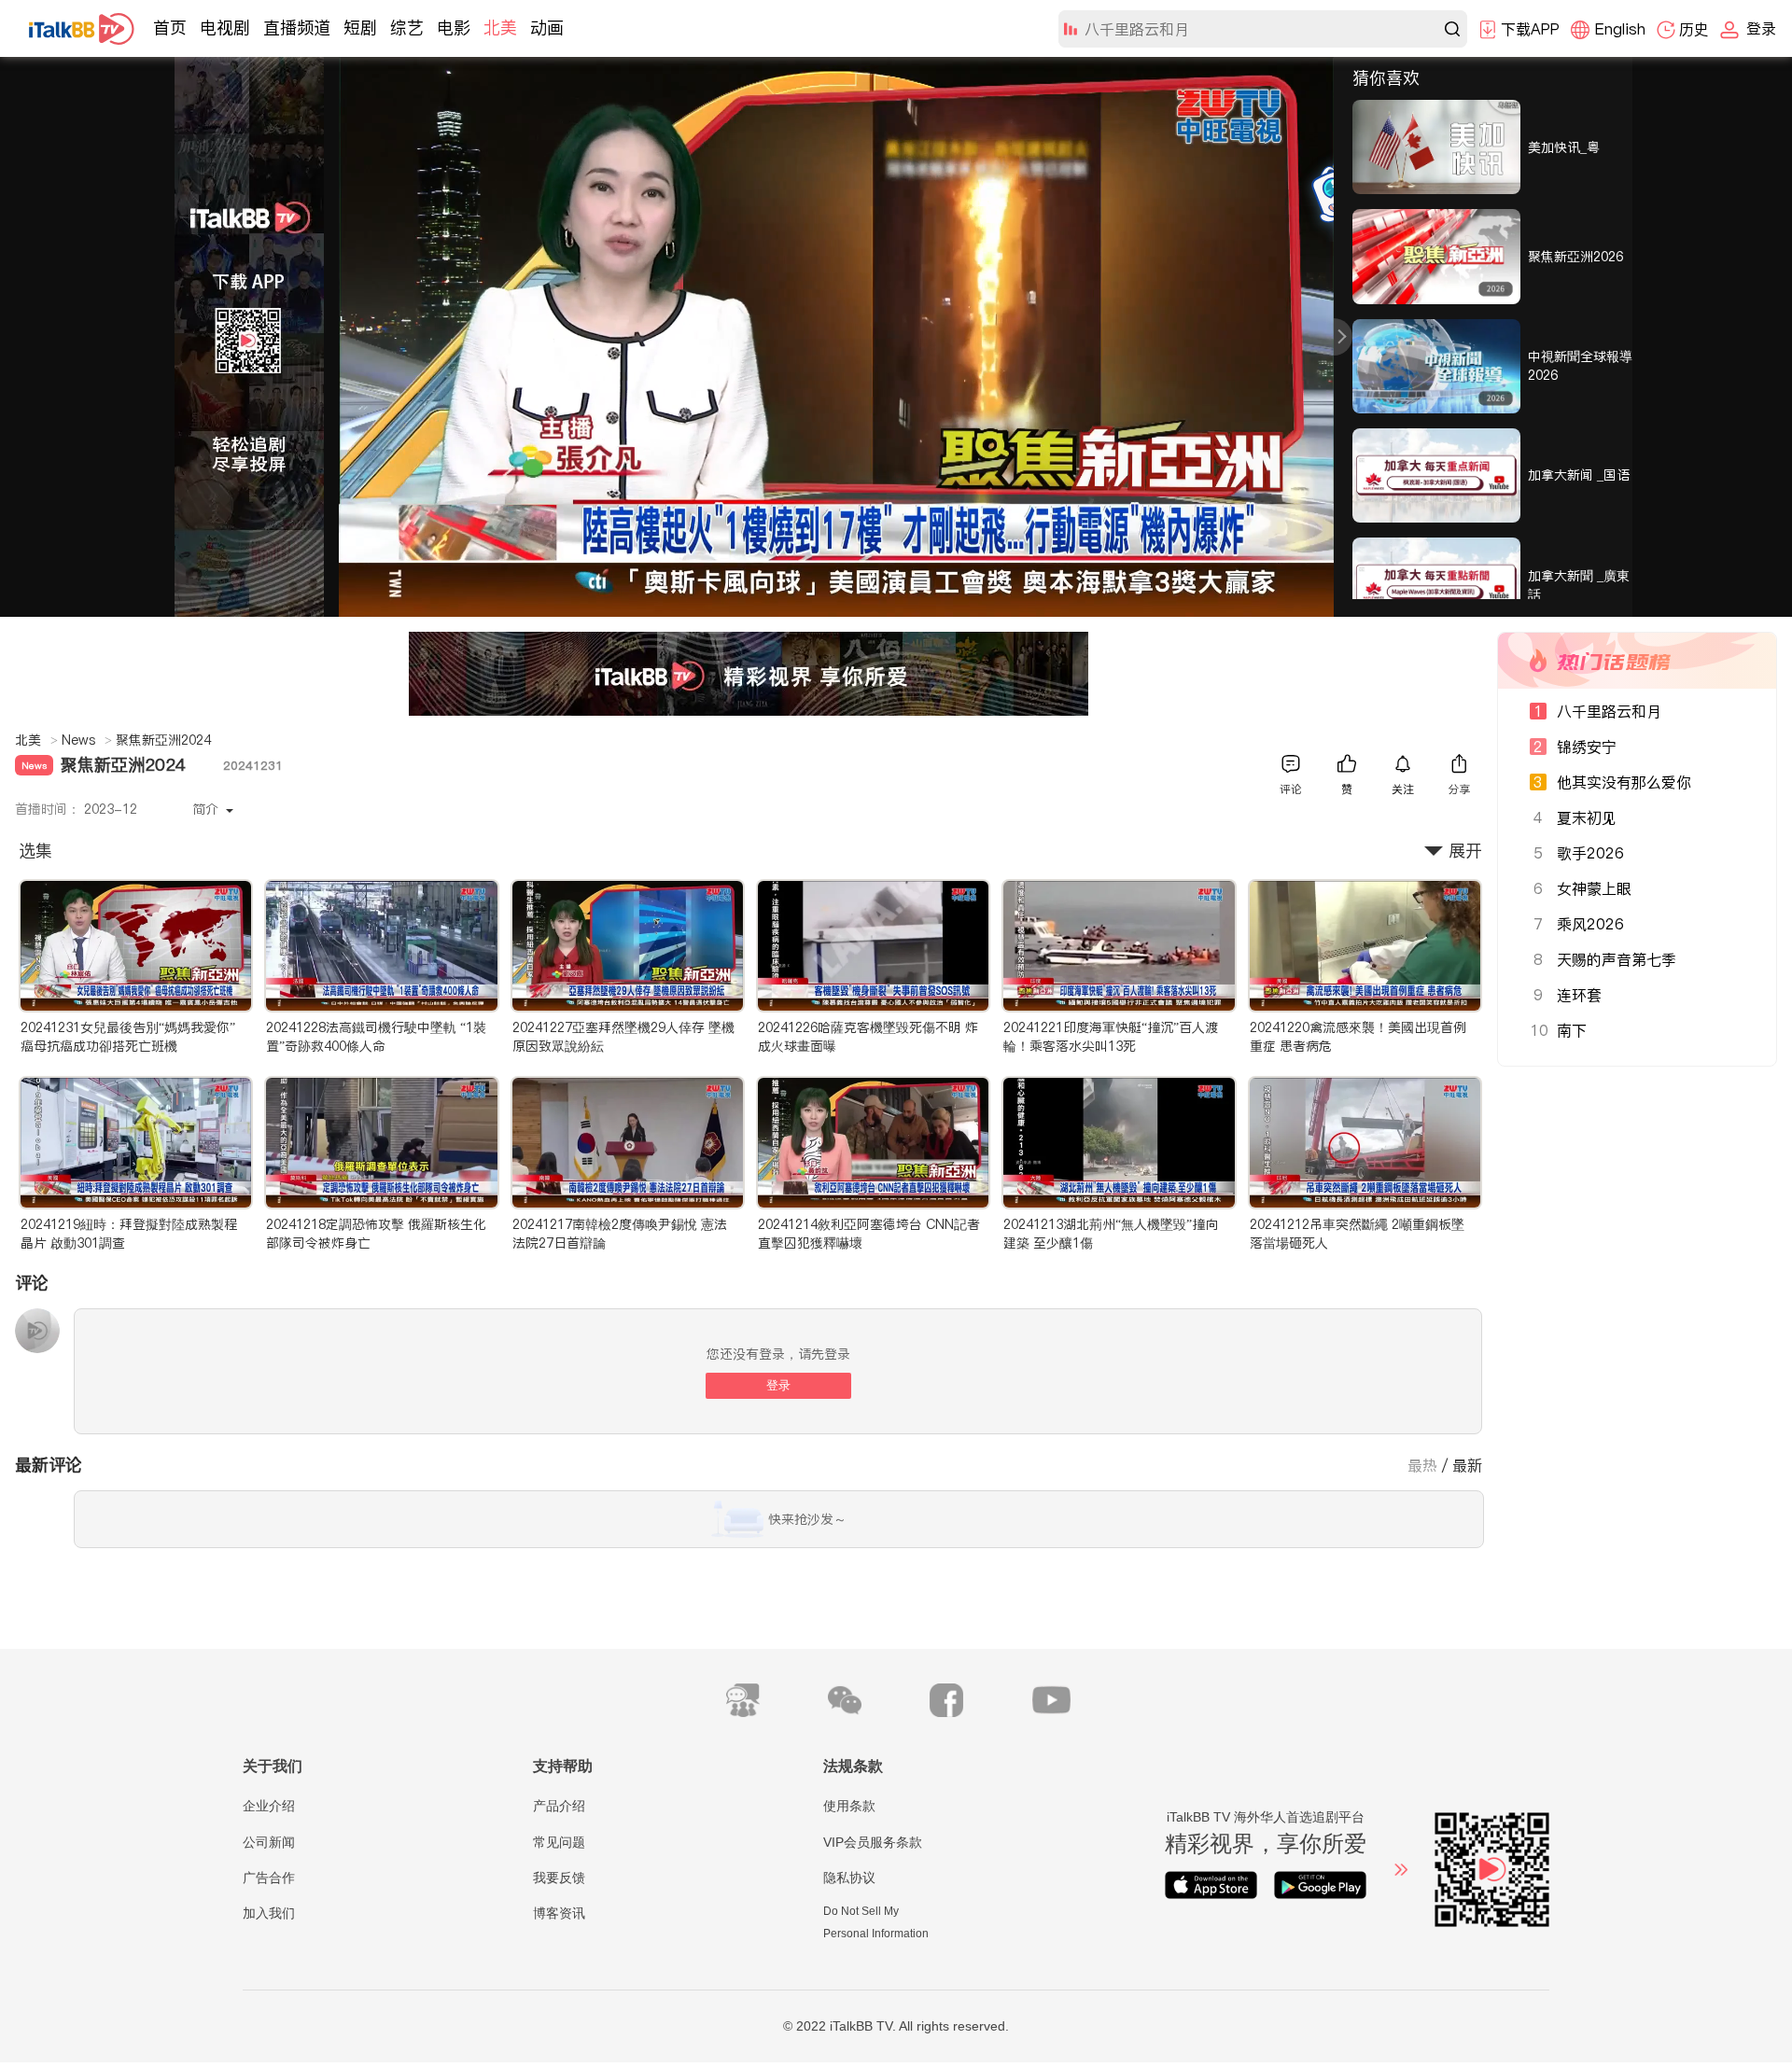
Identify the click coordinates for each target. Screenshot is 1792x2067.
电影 (454, 28)
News (87, 740)
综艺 (407, 28)
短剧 (360, 28)
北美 (500, 28)
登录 (778, 1385)
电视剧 (225, 28)
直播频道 (297, 28)
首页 (170, 28)
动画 (547, 28)
